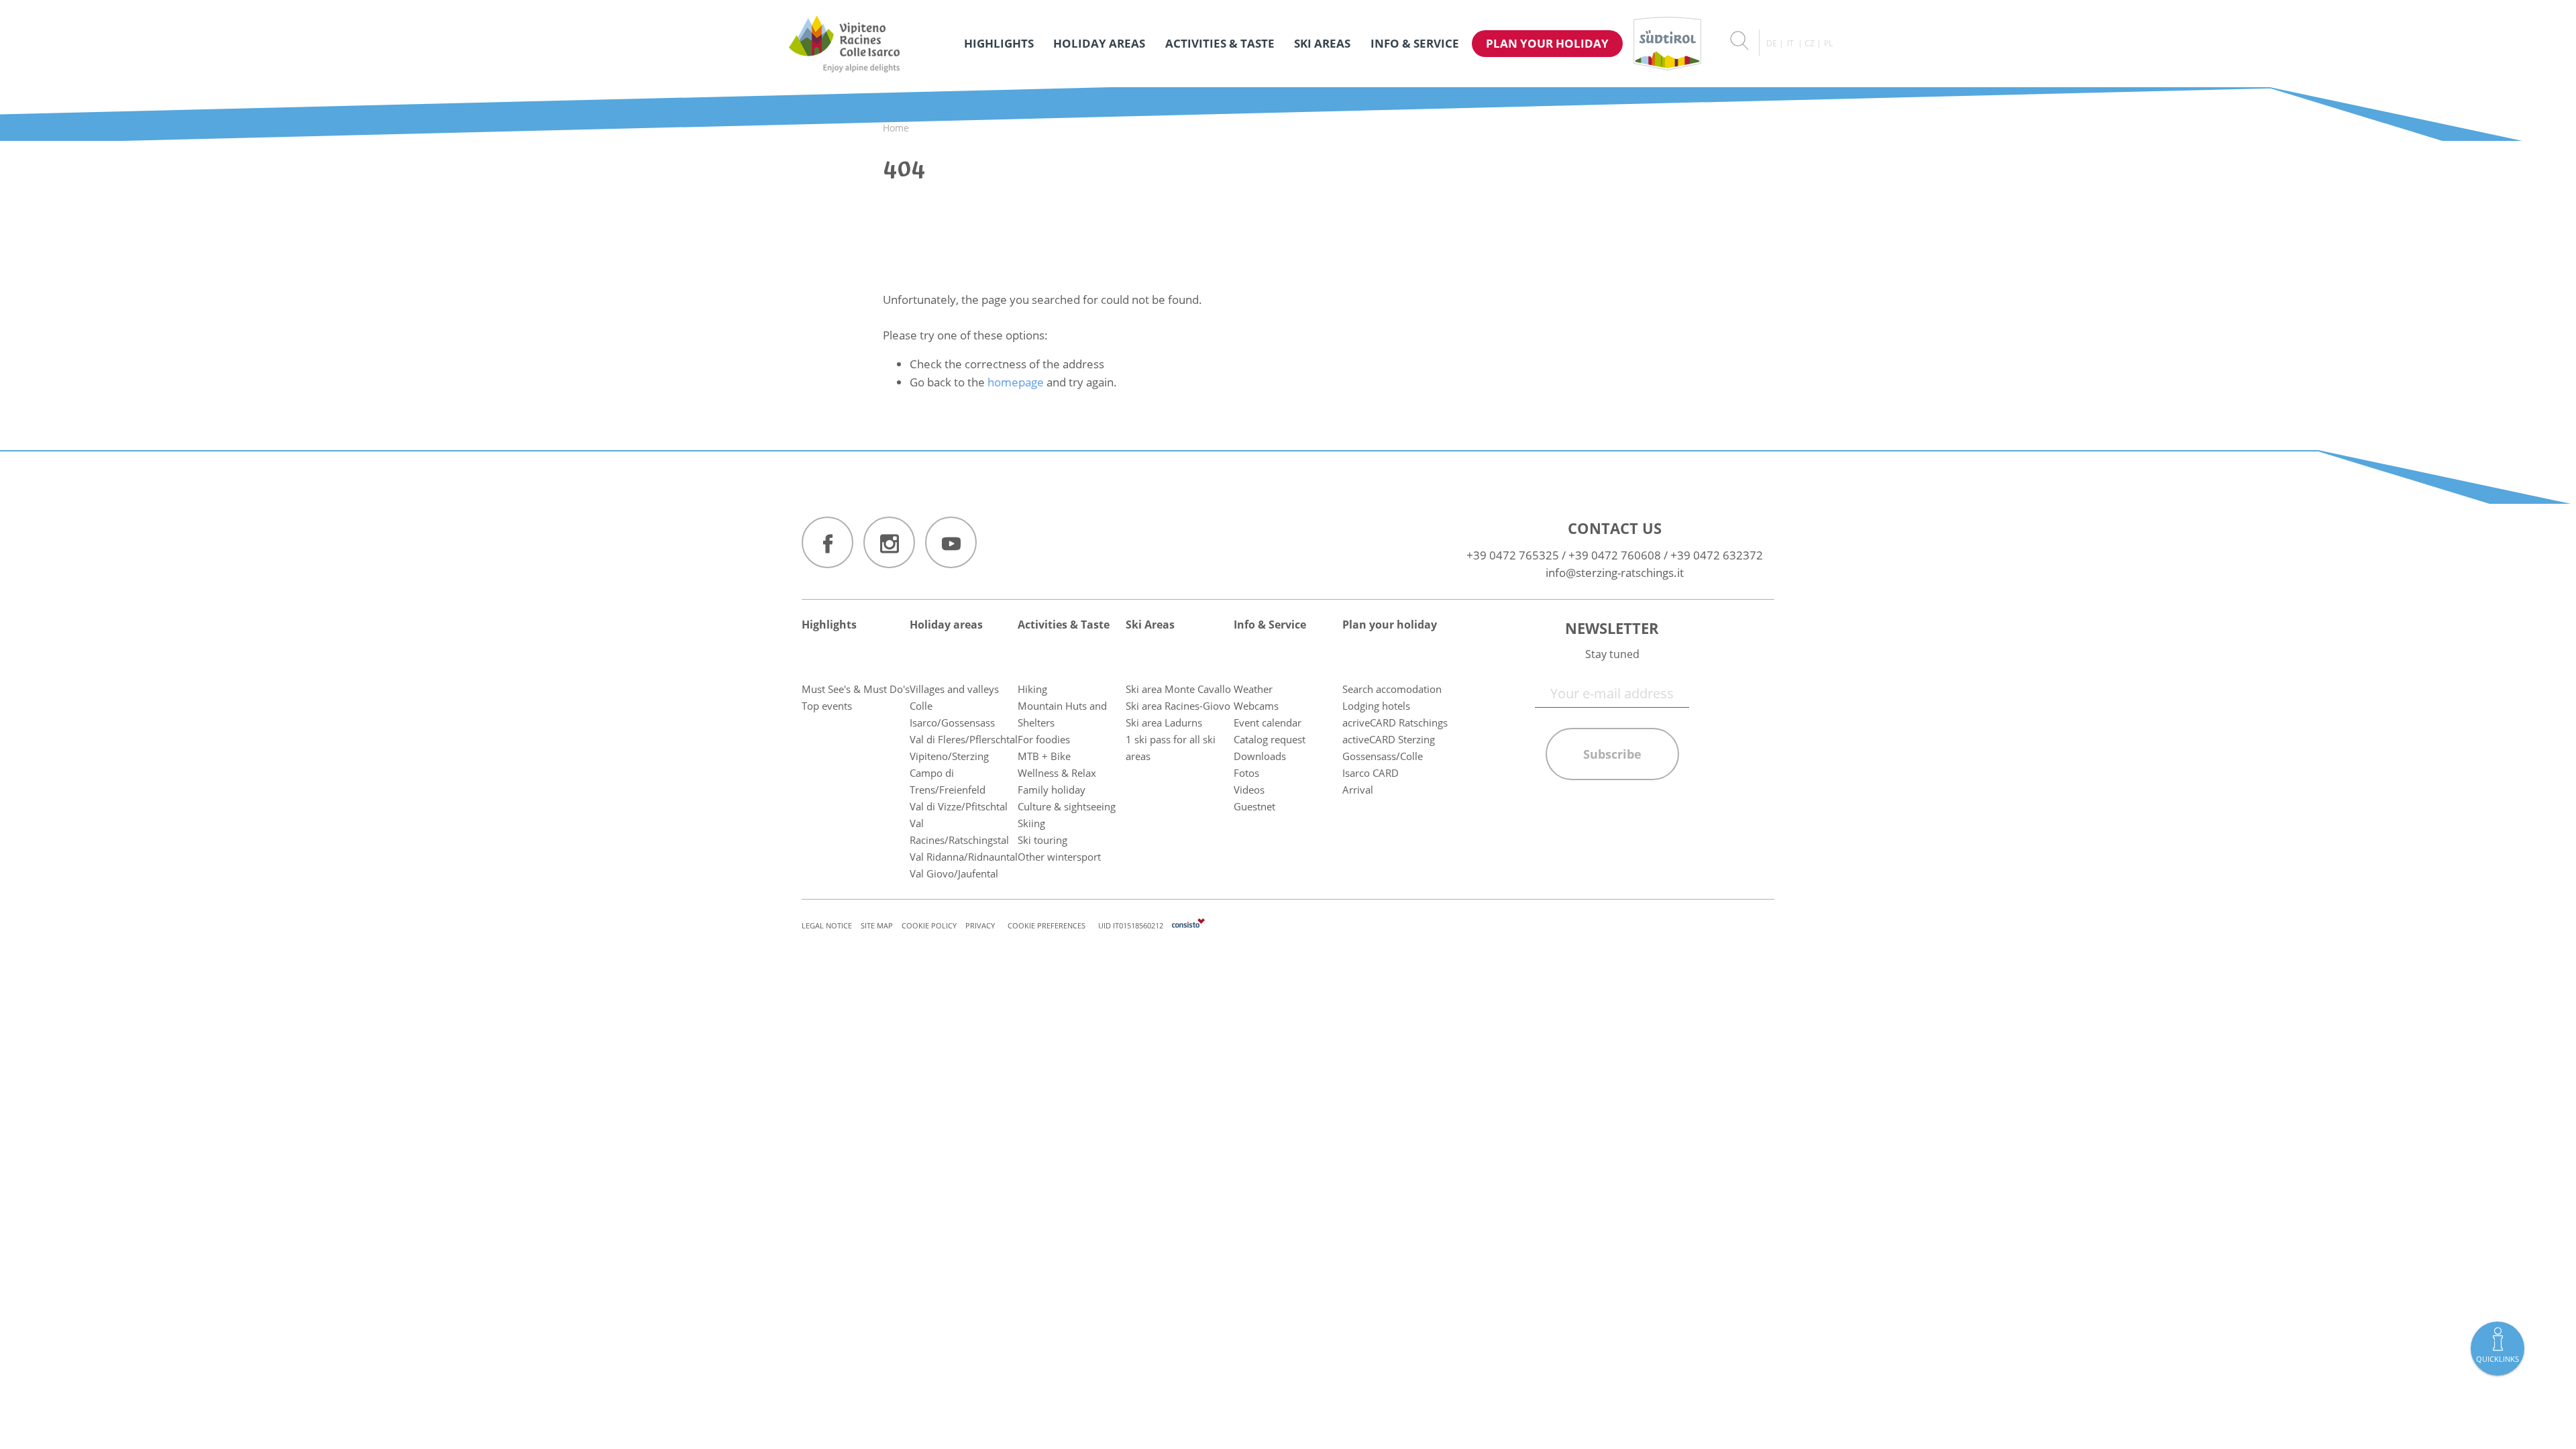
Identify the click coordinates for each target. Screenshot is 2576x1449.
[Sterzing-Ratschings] (844, 44)
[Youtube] (951, 542)
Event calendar (1268, 722)
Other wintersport (1059, 857)
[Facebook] (827, 542)
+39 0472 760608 (1615, 555)
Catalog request (1270, 739)
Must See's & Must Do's (856, 689)
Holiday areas (1099, 43)
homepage (1016, 382)
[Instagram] (889, 542)
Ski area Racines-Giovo (1178, 706)
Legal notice (827, 925)
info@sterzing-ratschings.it (1615, 573)
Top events (827, 706)
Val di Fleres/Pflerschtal (964, 739)
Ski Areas (1322, 43)
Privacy (980, 925)
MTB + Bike (1044, 756)
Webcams (1256, 706)
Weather (1253, 689)
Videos (1249, 790)
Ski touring (1042, 840)
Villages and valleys (954, 689)
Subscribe (1612, 754)
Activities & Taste (1220, 43)
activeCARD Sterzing (1389, 739)
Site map (877, 925)
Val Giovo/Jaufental (954, 873)
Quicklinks (2498, 1359)
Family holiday (1052, 790)
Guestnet (1254, 806)
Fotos (1246, 773)
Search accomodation (1392, 689)
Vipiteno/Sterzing (949, 756)
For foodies (1044, 739)
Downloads (1260, 756)
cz (1810, 43)
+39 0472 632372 (1717, 555)
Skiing (1031, 823)
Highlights (999, 43)
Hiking (1032, 689)
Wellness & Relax (1057, 773)
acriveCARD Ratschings (1395, 722)
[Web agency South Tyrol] (1188, 925)
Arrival (1358, 790)
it (1790, 43)
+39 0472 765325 (1513, 555)
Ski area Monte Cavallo (1178, 689)
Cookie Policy (929, 925)
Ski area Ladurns (1164, 722)
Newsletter (1612, 628)
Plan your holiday (1547, 43)
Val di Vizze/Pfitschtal (959, 806)
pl (1828, 43)
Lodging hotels (1376, 706)
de (1772, 43)
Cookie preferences (1046, 925)
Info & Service (1415, 43)
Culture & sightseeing (1067, 806)
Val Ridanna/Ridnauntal (964, 857)
